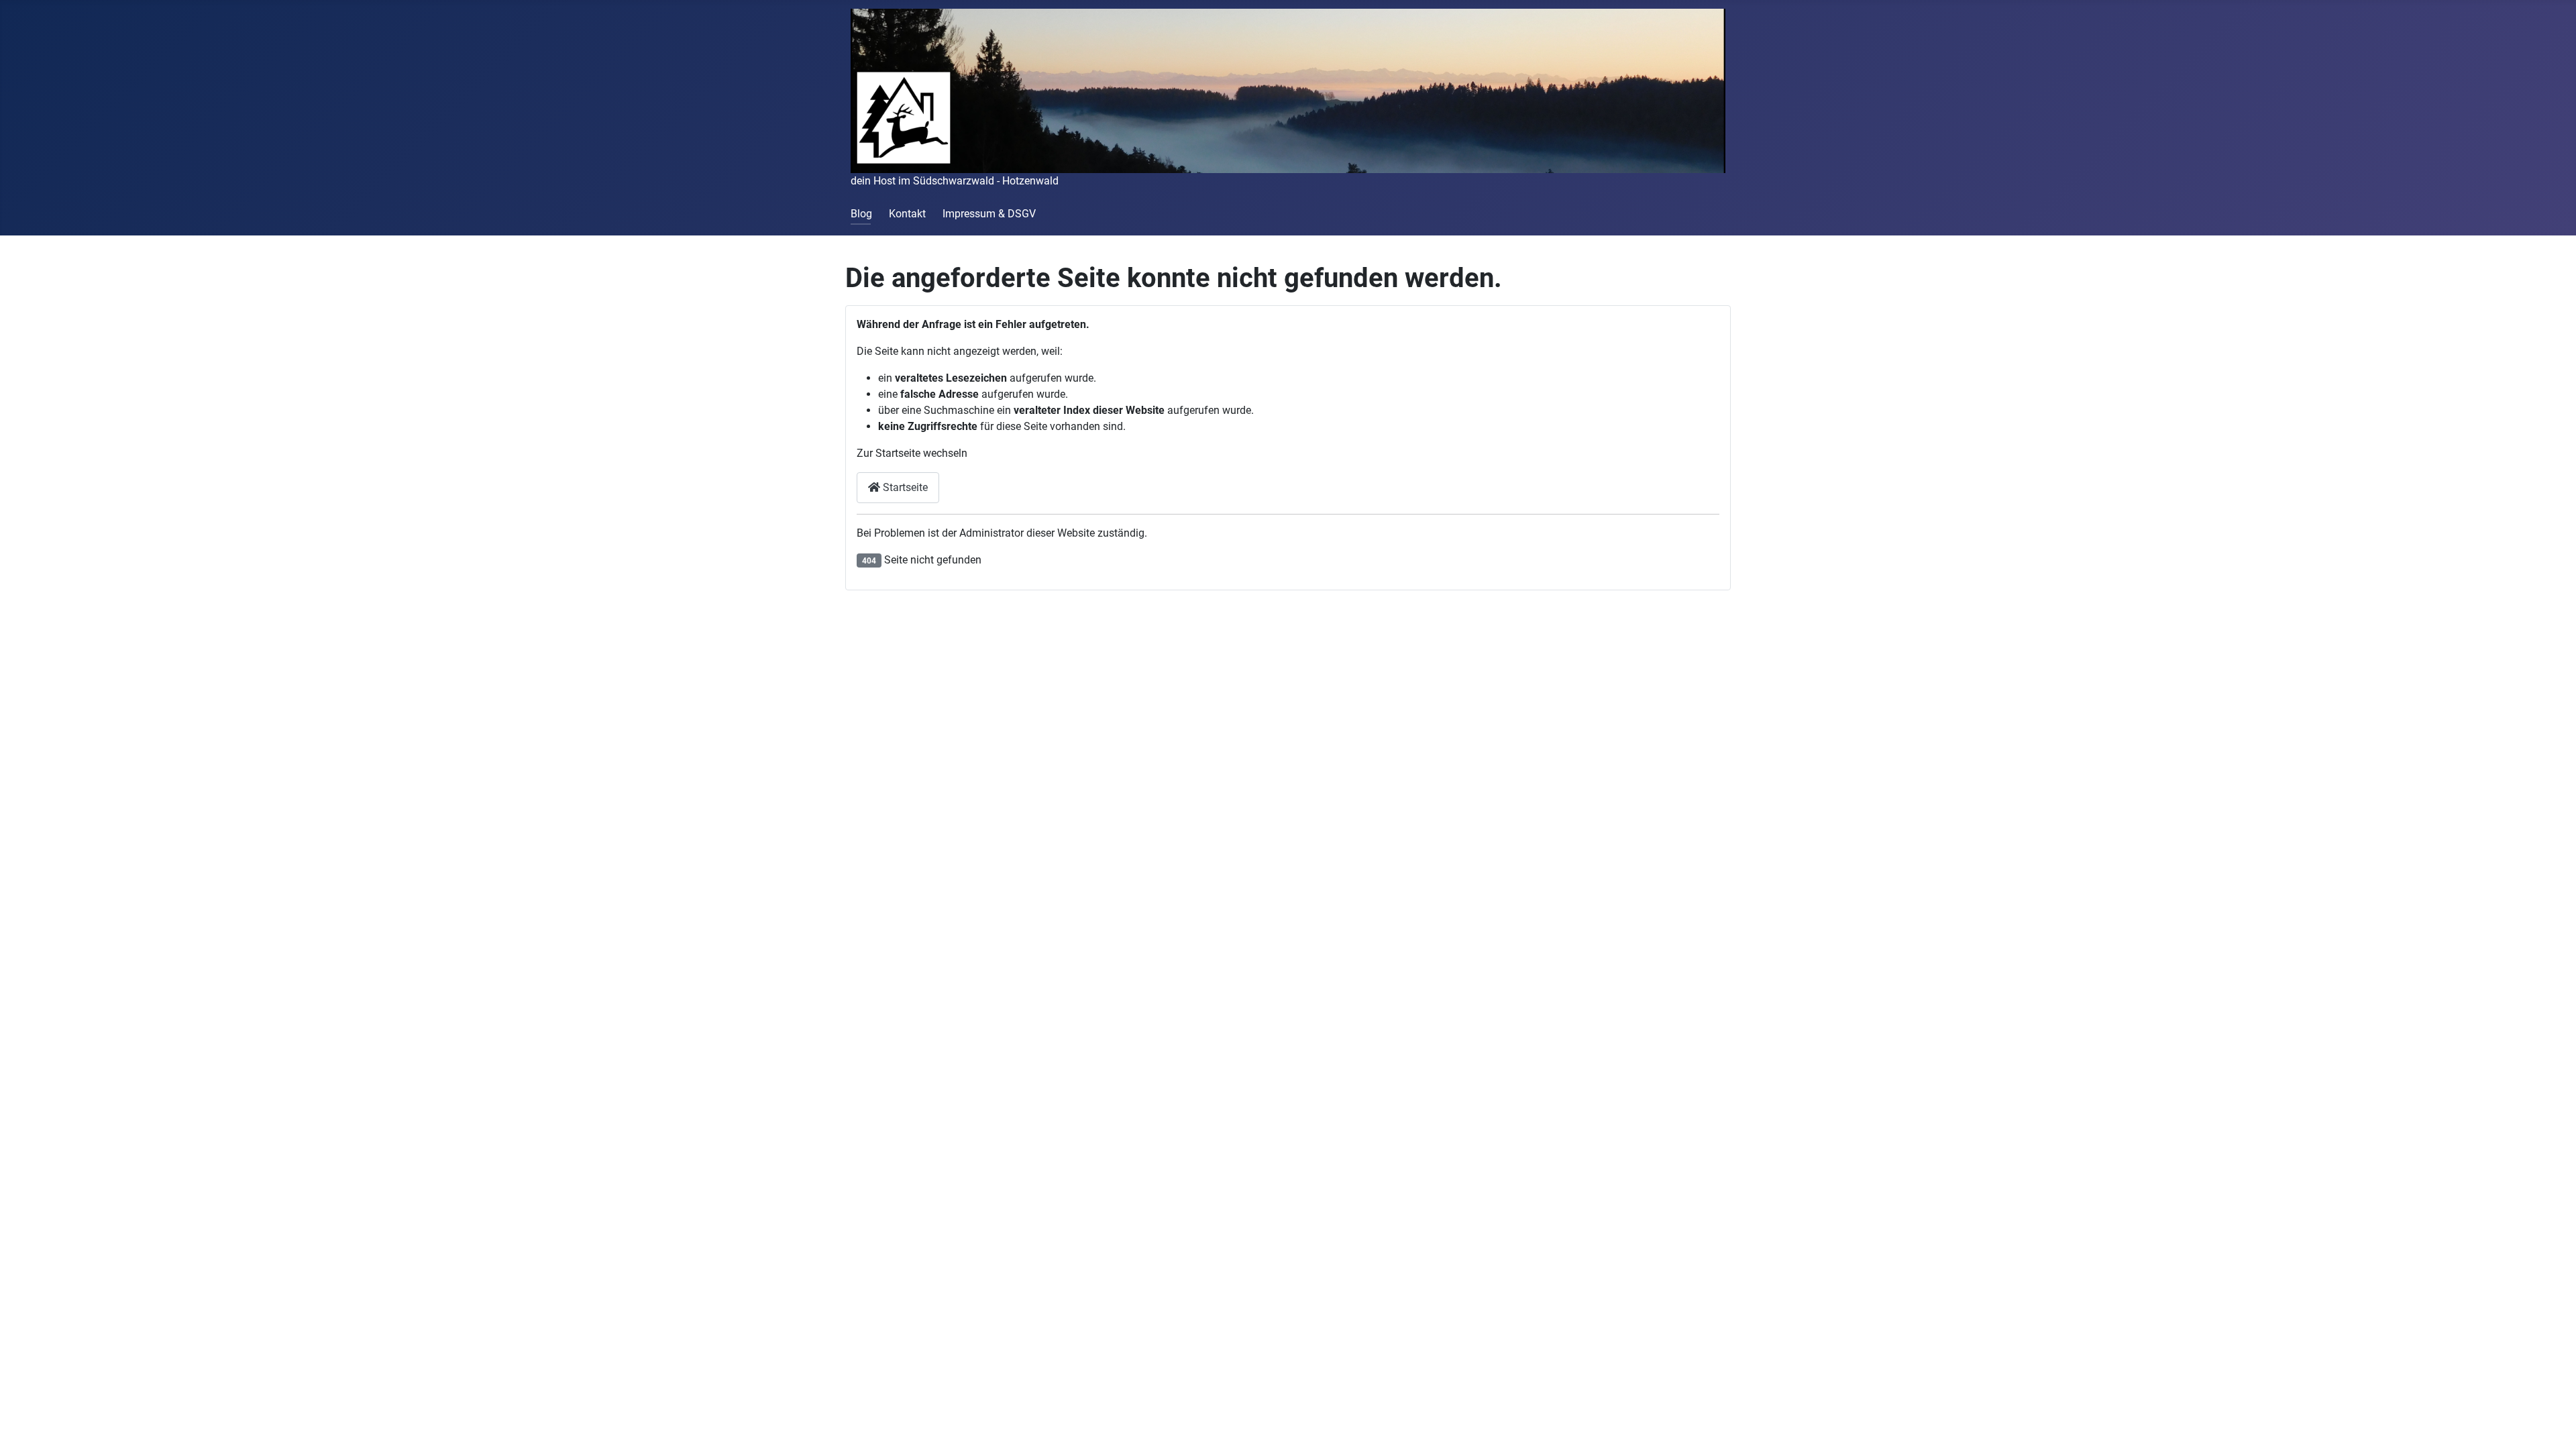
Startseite (904, 487)
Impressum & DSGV (989, 214)
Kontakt (907, 214)
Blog (861, 214)
